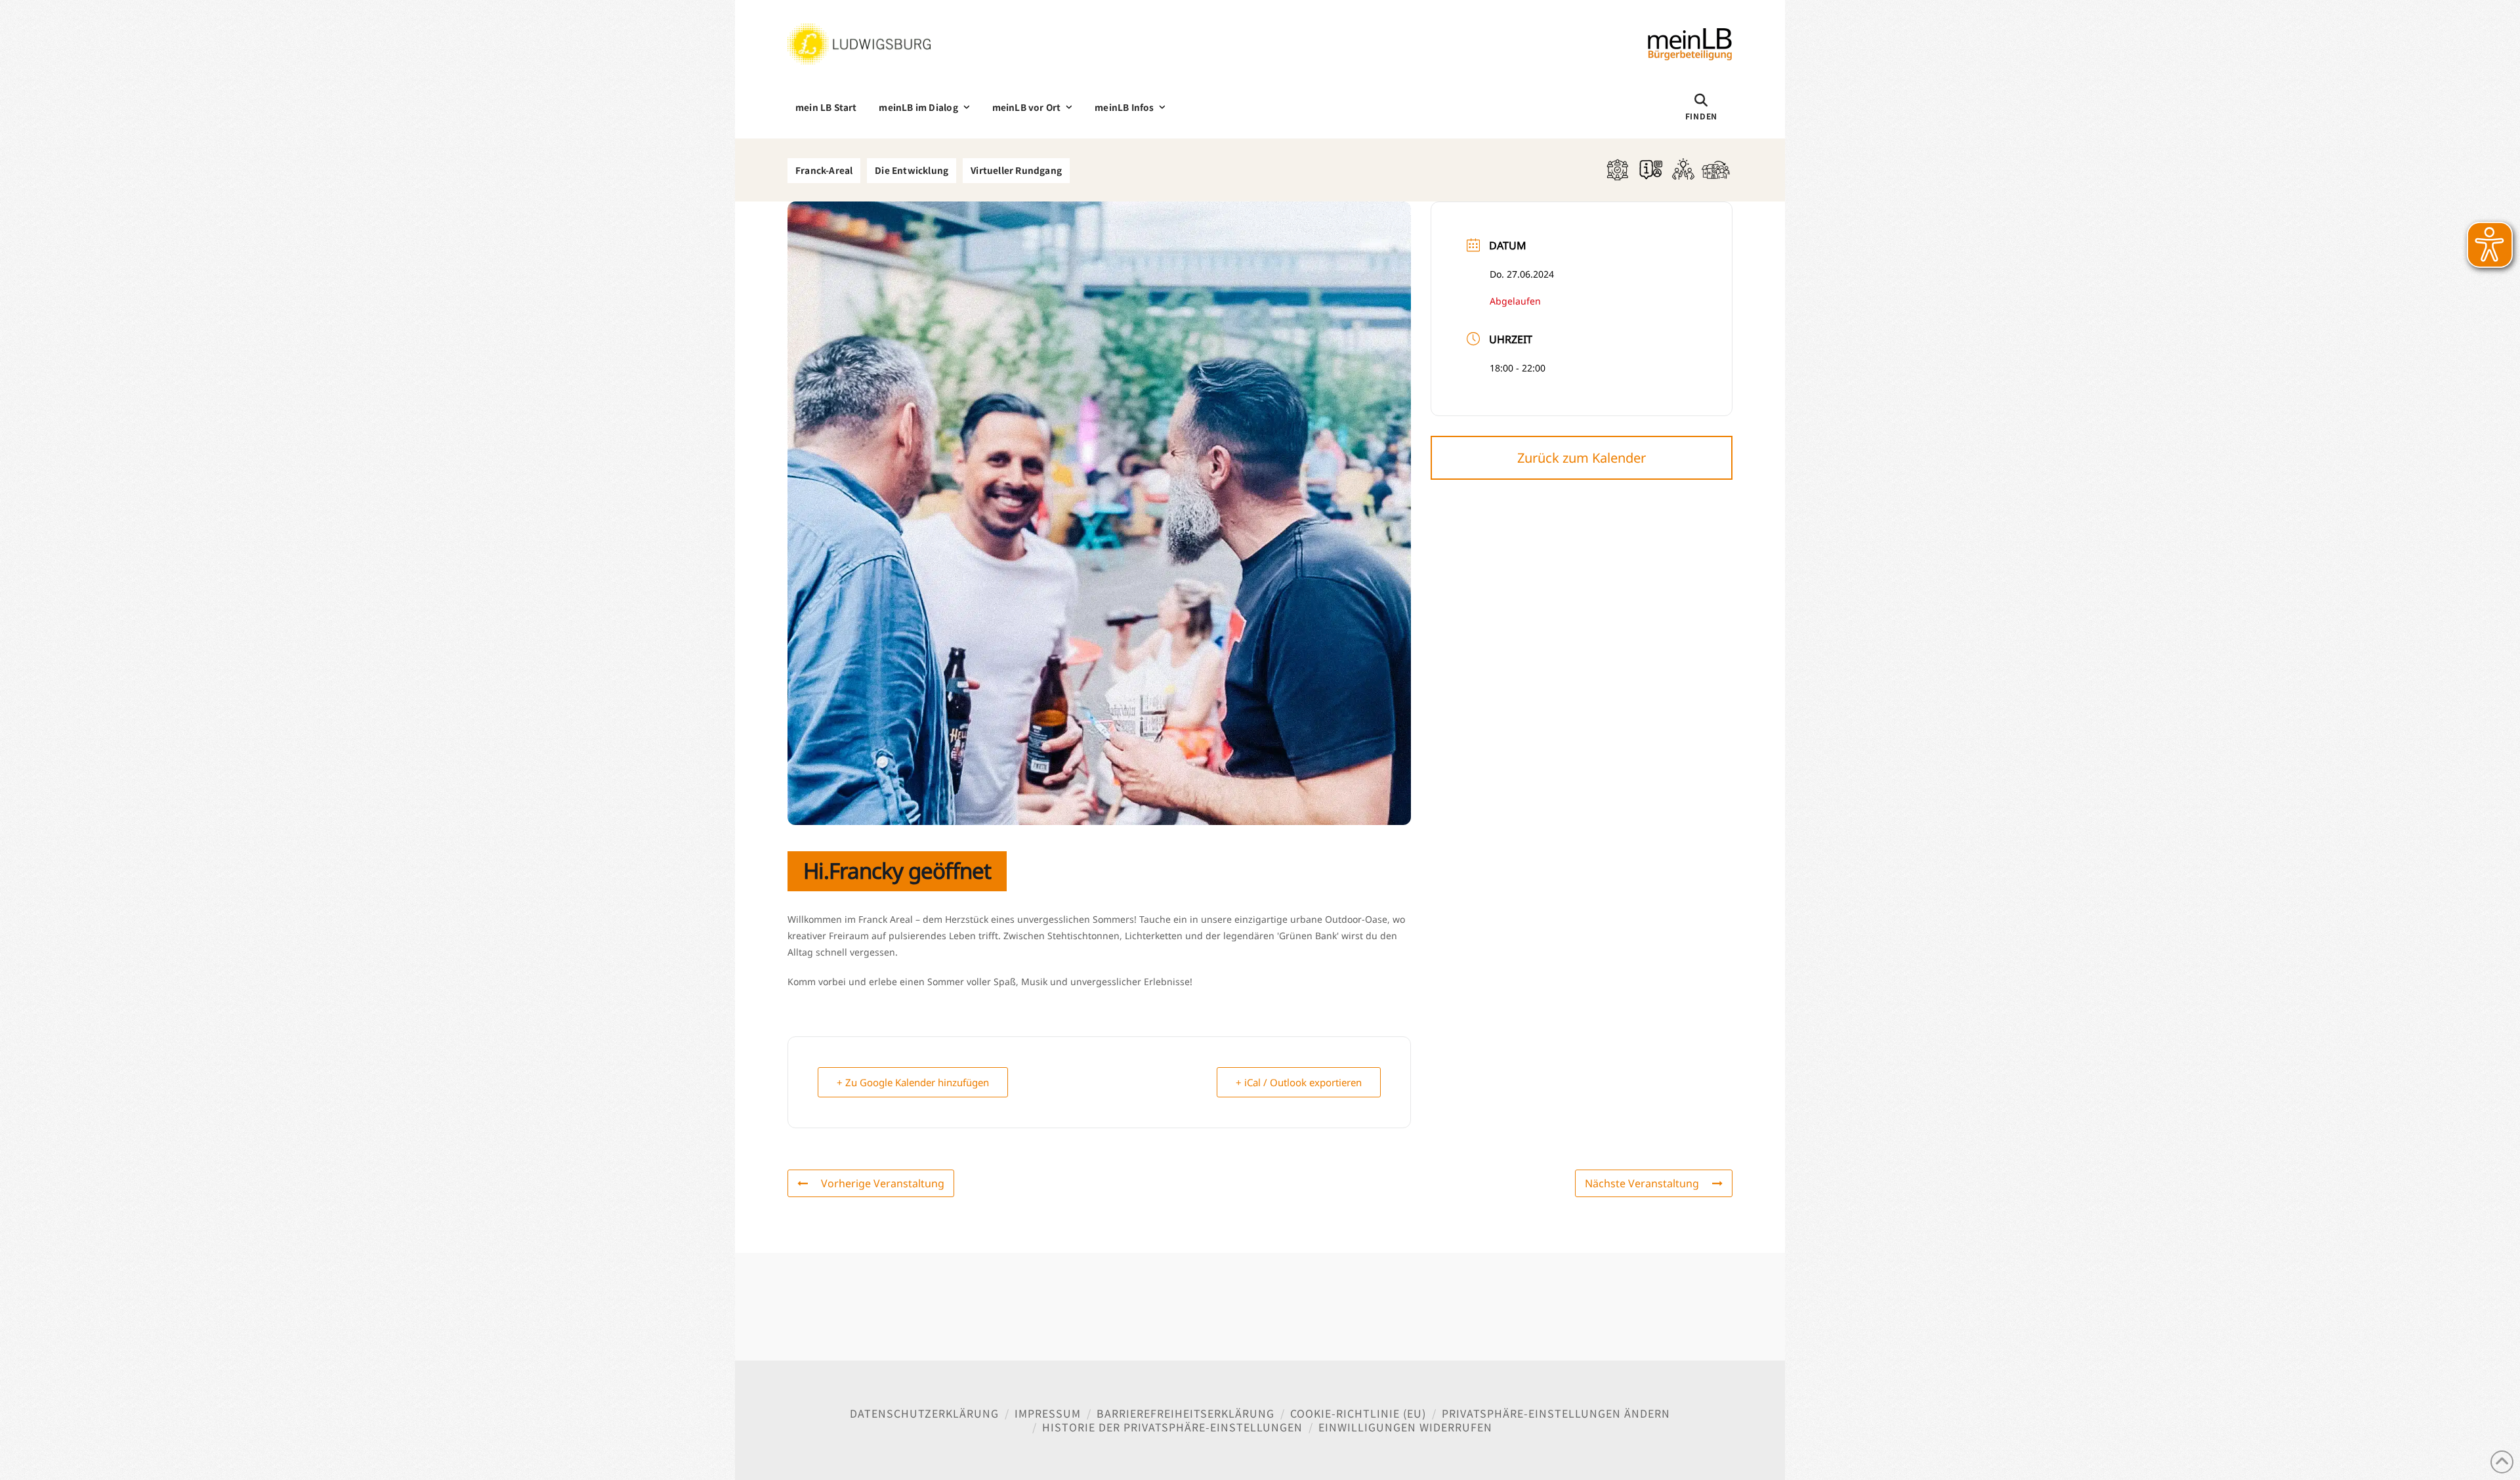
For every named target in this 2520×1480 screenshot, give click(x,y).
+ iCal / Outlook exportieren (1299, 1082)
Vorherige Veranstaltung (883, 1183)
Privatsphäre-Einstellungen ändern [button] (1556, 1413)
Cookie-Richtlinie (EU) (1358, 1413)
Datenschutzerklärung (924, 1413)
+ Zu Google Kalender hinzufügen (913, 1082)
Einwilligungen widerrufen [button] (1405, 1427)
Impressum (1048, 1413)
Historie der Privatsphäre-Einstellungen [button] (1172, 1427)
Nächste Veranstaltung (1642, 1183)
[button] (1701, 107)
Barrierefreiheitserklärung (1186, 1413)
